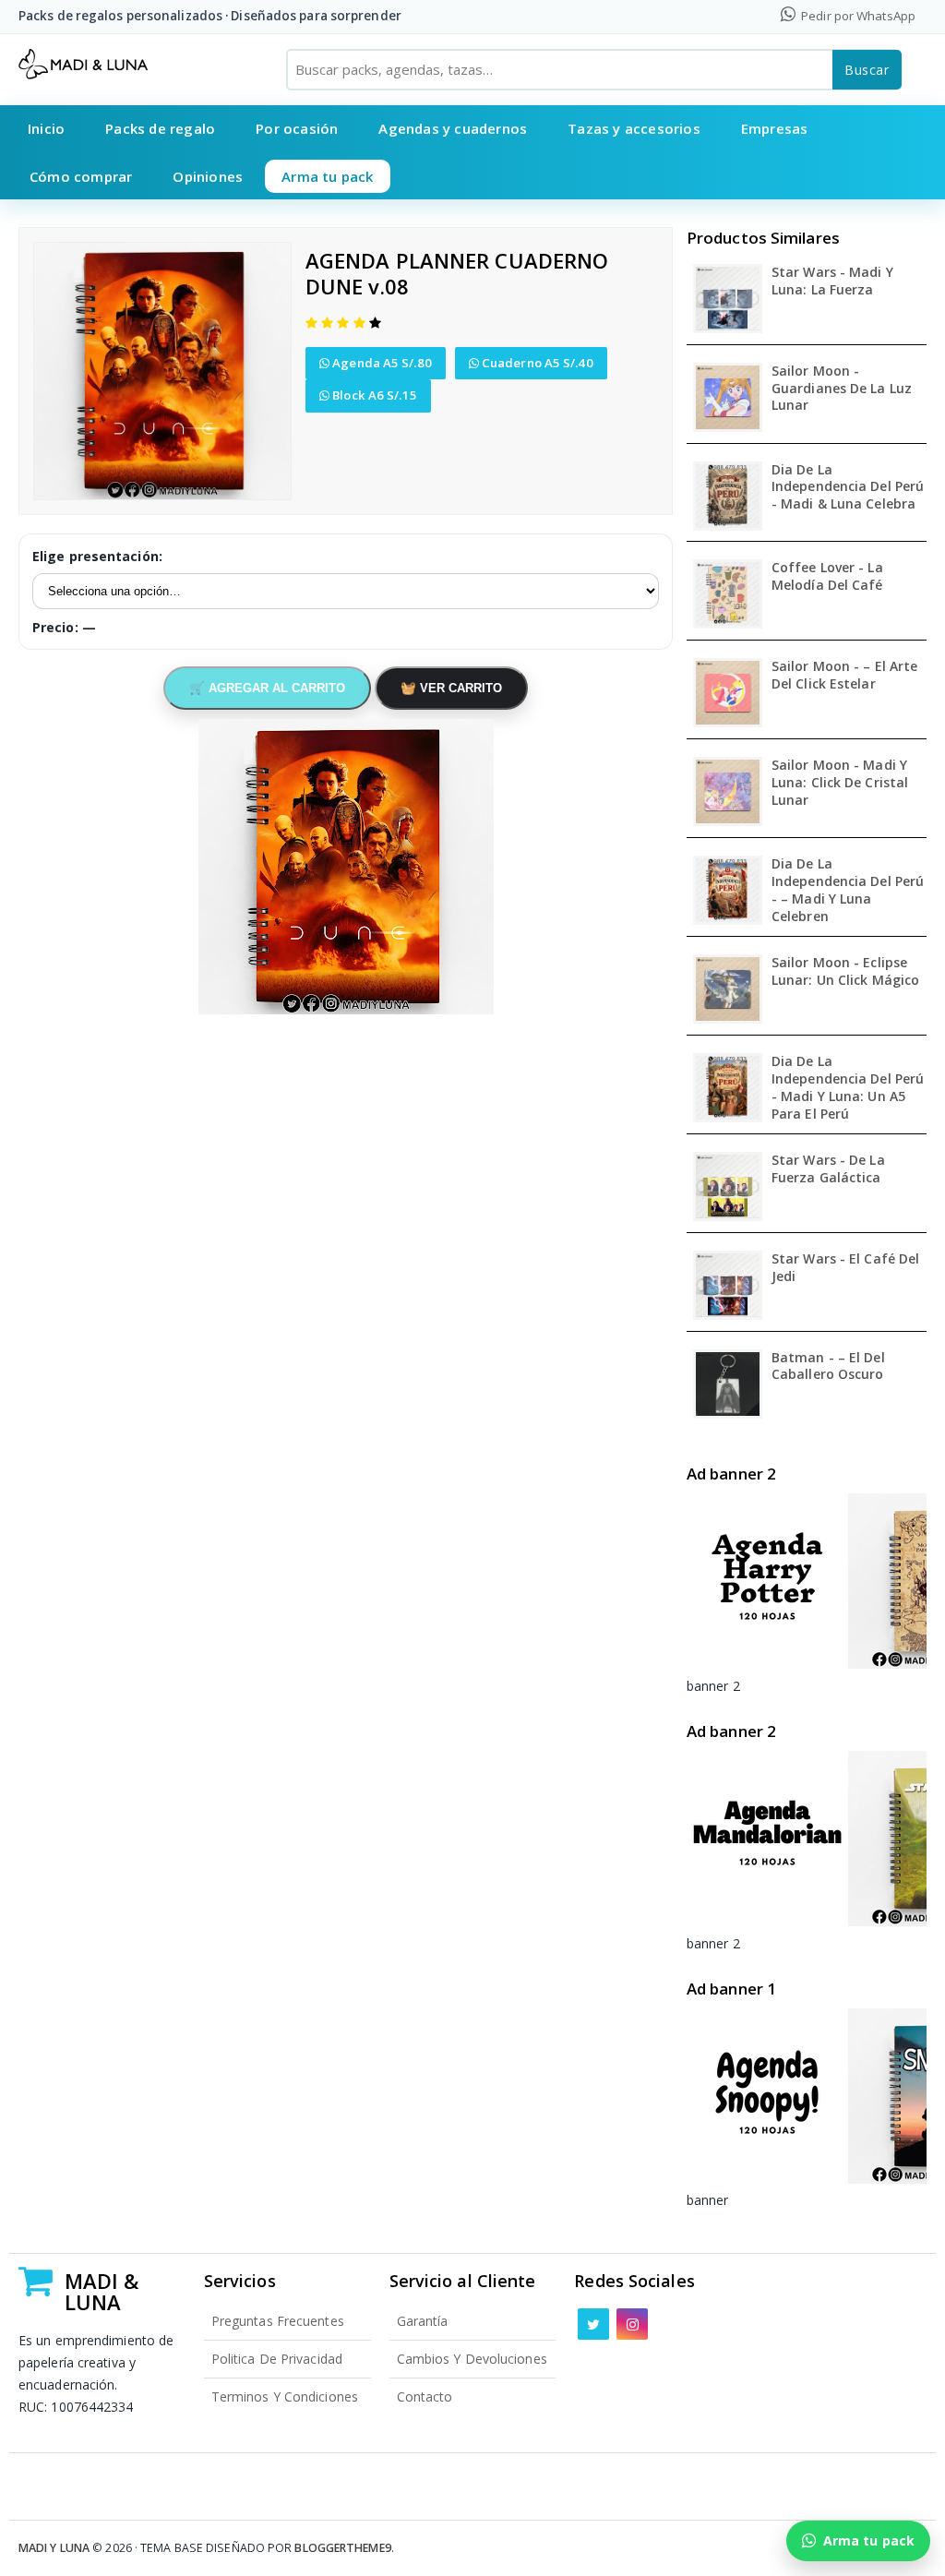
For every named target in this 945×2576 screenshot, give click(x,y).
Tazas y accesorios (634, 128)
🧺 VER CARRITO (451, 688)
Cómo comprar (81, 176)
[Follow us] (593, 2324)
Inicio (46, 128)
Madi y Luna (54, 2548)
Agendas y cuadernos (453, 128)
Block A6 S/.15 (373, 395)
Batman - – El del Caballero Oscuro (828, 1366)
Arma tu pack (327, 176)
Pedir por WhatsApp (857, 16)
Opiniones (208, 176)
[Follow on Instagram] (632, 2324)
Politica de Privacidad (277, 2359)
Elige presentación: (97, 556)
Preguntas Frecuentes (278, 2321)
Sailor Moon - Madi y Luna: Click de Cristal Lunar (840, 783)
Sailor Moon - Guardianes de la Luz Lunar (842, 389)
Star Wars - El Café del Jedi (845, 1268)
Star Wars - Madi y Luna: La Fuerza (832, 281)
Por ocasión (297, 128)
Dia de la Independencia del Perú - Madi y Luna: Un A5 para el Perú (848, 1088)
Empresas (775, 128)
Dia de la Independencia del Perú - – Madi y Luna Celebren (848, 890)
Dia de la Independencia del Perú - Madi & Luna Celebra (848, 487)
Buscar (867, 70)
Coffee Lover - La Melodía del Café (827, 576)
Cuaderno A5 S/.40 (536, 363)
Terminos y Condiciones (285, 2396)
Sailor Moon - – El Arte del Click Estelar (844, 675)
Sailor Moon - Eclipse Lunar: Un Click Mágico (845, 971)
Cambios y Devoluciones (472, 2359)
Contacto (425, 2396)
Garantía (423, 2321)
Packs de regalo (160, 128)
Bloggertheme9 (342, 2548)
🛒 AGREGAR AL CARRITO (267, 688)
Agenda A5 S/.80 (381, 363)
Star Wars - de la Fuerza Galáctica (828, 1169)
